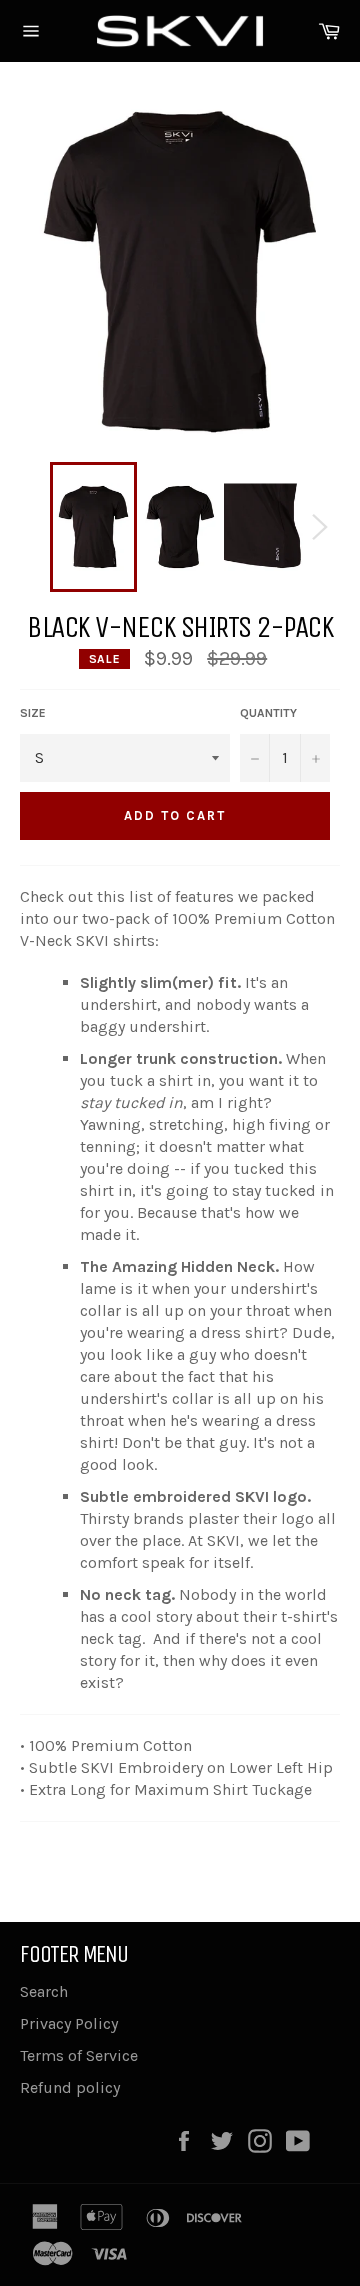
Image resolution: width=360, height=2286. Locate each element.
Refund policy (70, 2087)
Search (44, 1991)
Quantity (268, 713)
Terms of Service (79, 2055)
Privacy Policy (69, 2023)
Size (33, 713)
